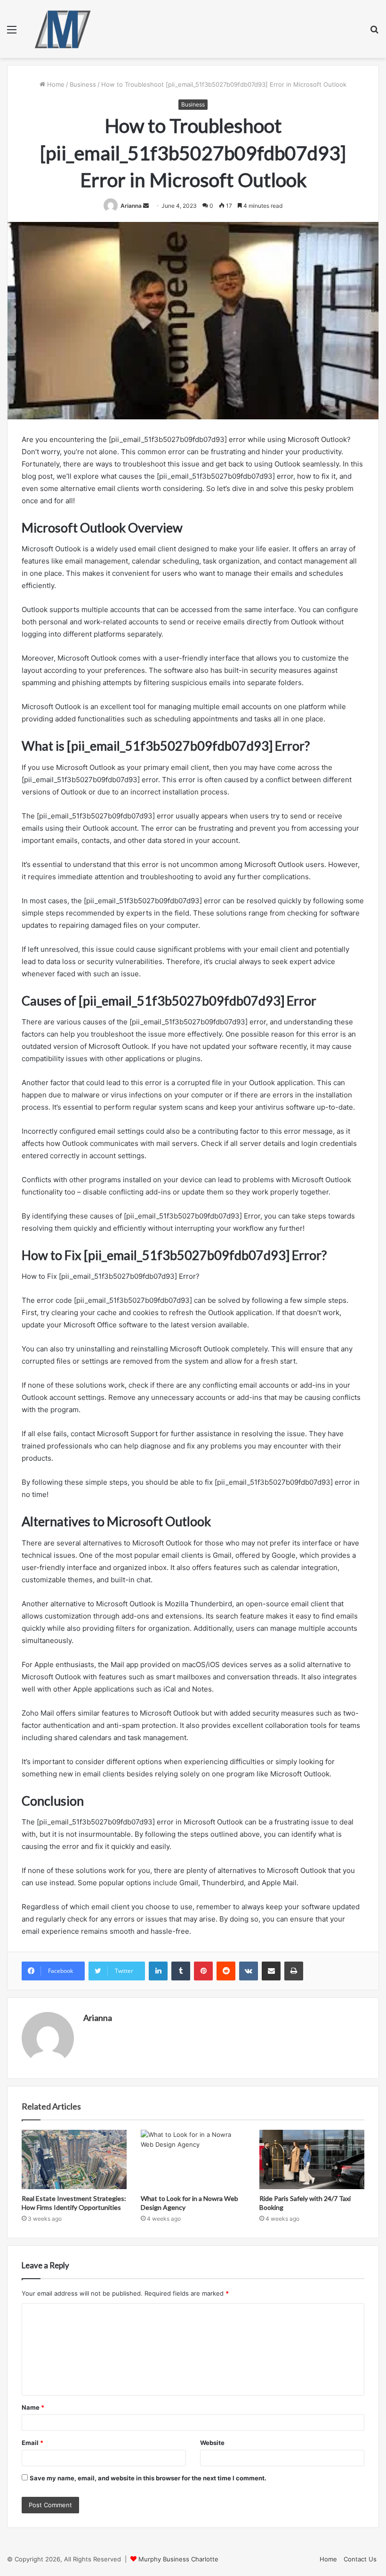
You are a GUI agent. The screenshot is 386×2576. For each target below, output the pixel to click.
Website (212, 2443)
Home (55, 84)
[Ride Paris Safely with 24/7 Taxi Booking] (312, 2159)
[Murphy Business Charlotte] (63, 29)
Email (32, 2443)
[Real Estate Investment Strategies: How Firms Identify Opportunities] (74, 2159)
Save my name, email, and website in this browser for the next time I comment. (148, 2478)
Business (83, 84)
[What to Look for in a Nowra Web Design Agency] (193, 2159)
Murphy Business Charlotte (178, 2559)
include (165, 1883)
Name (33, 2407)
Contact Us (360, 2559)
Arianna (131, 206)
